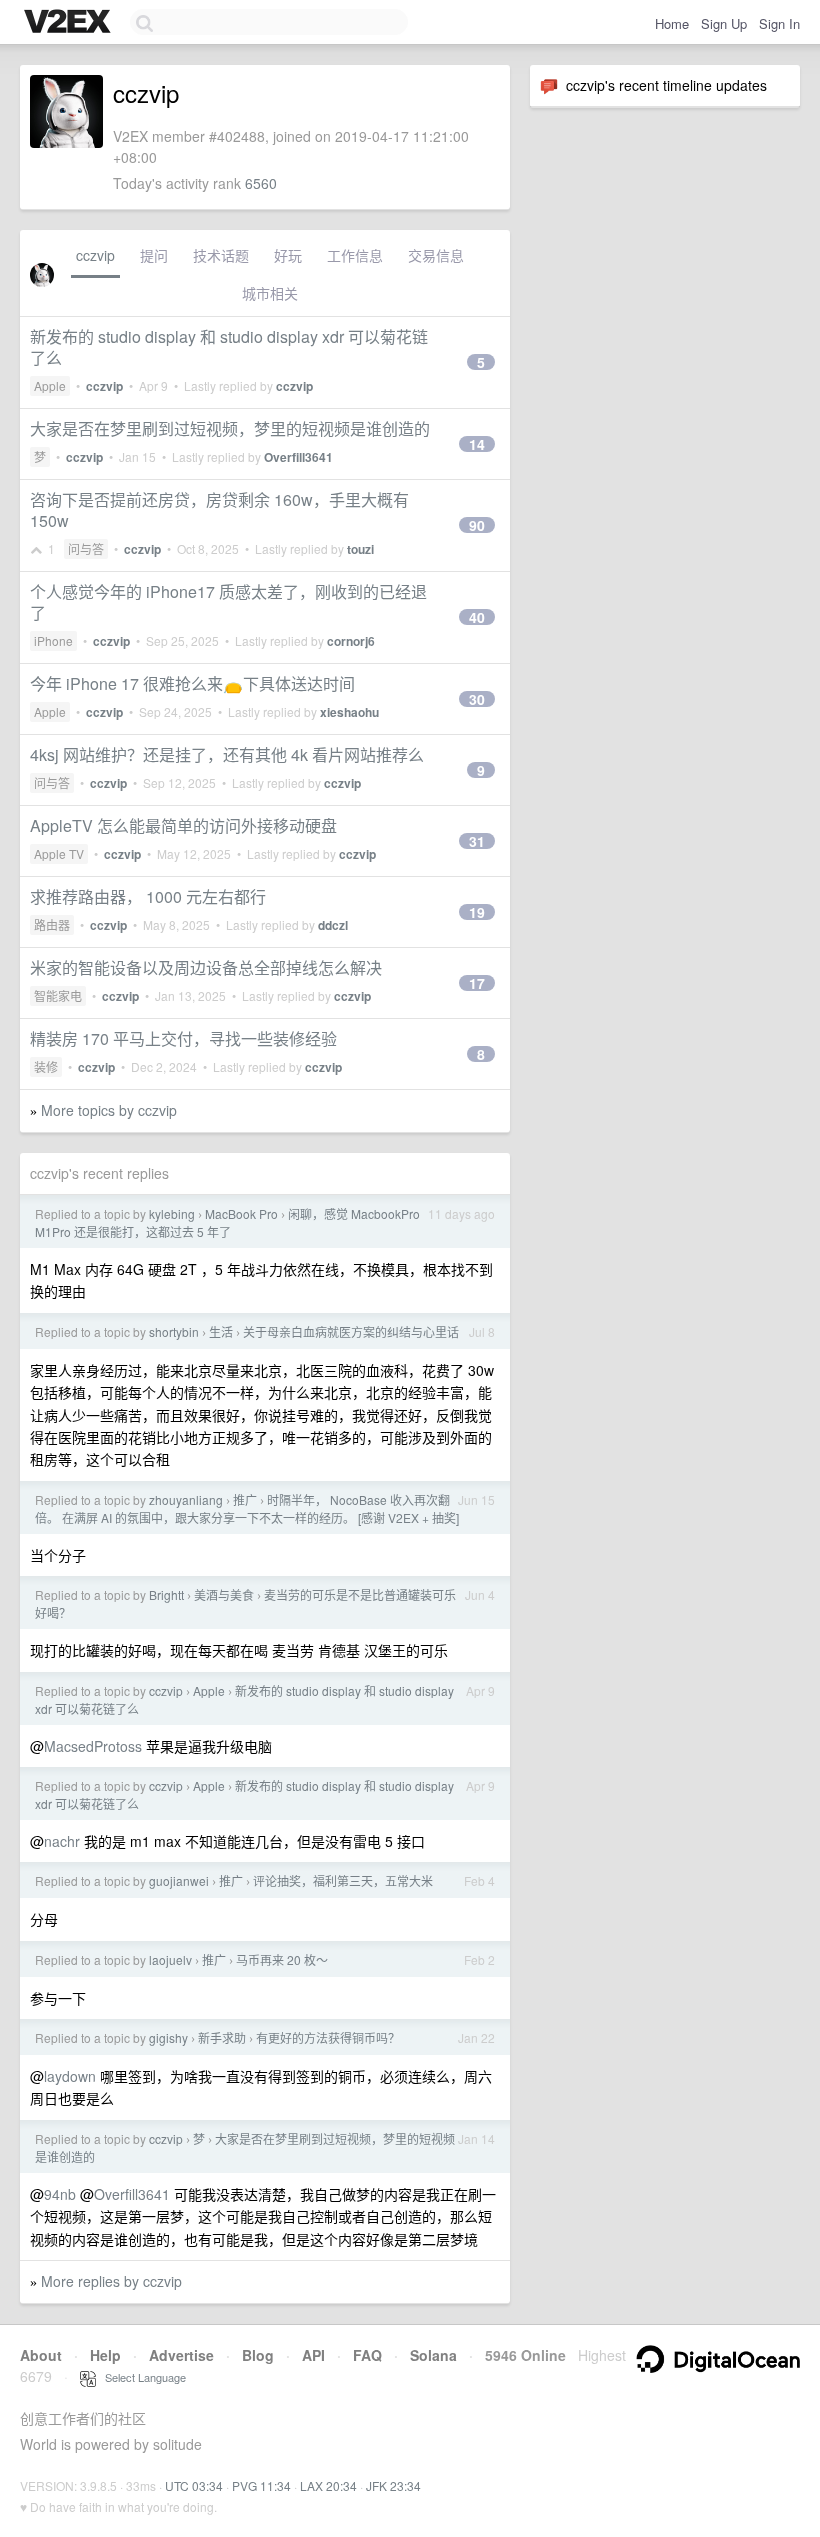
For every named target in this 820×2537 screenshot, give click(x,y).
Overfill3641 (298, 457)
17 (477, 983)
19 (477, 912)
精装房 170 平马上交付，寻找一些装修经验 (183, 1038)
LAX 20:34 (328, 2485)
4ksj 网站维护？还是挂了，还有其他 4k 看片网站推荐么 (227, 754)
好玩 (288, 255)
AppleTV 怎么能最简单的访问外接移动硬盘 (183, 825)
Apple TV (59, 853)
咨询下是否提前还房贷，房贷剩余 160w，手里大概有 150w (219, 510)
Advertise (181, 2355)
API (313, 2355)
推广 (245, 1499)
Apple (50, 385)
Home (672, 23)
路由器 (52, 924)
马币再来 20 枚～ (282, 1959)
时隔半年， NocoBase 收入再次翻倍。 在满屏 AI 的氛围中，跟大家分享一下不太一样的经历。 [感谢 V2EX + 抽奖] (247, 1508)
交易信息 (436, 255)
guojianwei (179, 1880)
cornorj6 (351, 641)
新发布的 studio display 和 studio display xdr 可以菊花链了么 (229, 347)
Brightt (166, 1594)
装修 (46, 1066)
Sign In (779, 23)
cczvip (95, 255)
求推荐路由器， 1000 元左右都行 (148, 896)
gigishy (168, 2037)
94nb (60, 2194)
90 (477, 525)
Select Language (141, 2377)
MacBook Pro (241, 1213)
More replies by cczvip (111, 2281)
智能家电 (58, 995)
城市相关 (270, 293)
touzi (360, 549)
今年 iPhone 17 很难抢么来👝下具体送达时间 (192, 683)
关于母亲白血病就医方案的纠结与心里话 (351, 1331)
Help (105, 2355)
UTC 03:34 (194, 2485)
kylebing (172, 1213)
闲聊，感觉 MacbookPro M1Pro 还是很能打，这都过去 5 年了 (227, 1222)
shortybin (174, 1331)
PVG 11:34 (261, 2485)
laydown (70, 2076)
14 (477, 444)
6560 (261, 183)
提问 (154, 255)
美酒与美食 (224, 1594)
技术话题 (221, 255)
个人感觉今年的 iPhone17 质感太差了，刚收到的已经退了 (228, 602)
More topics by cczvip (109, 1110)
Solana (433, 2355)
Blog (258, 2355)
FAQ (367, 2355)
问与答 (86, 548)
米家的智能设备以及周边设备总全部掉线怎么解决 (206, 967)
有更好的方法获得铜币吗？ (328, 2037)
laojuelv (170, 1959)
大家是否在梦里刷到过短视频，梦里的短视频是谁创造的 (230, 428)
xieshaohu (349, 712)
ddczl (333, 925)
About (41, 2355)
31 (477, 841)
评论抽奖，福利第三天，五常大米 (343, 1880)
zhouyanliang (186, 1499)
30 (477, 699)
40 (477, 617)
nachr (62, 1841)
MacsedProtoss (93, 1746)
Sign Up (724, 23)
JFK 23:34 (393, 2485)
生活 (221, 1331)
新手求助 (222, 2037)
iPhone (53, 640)
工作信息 (355, 255)
